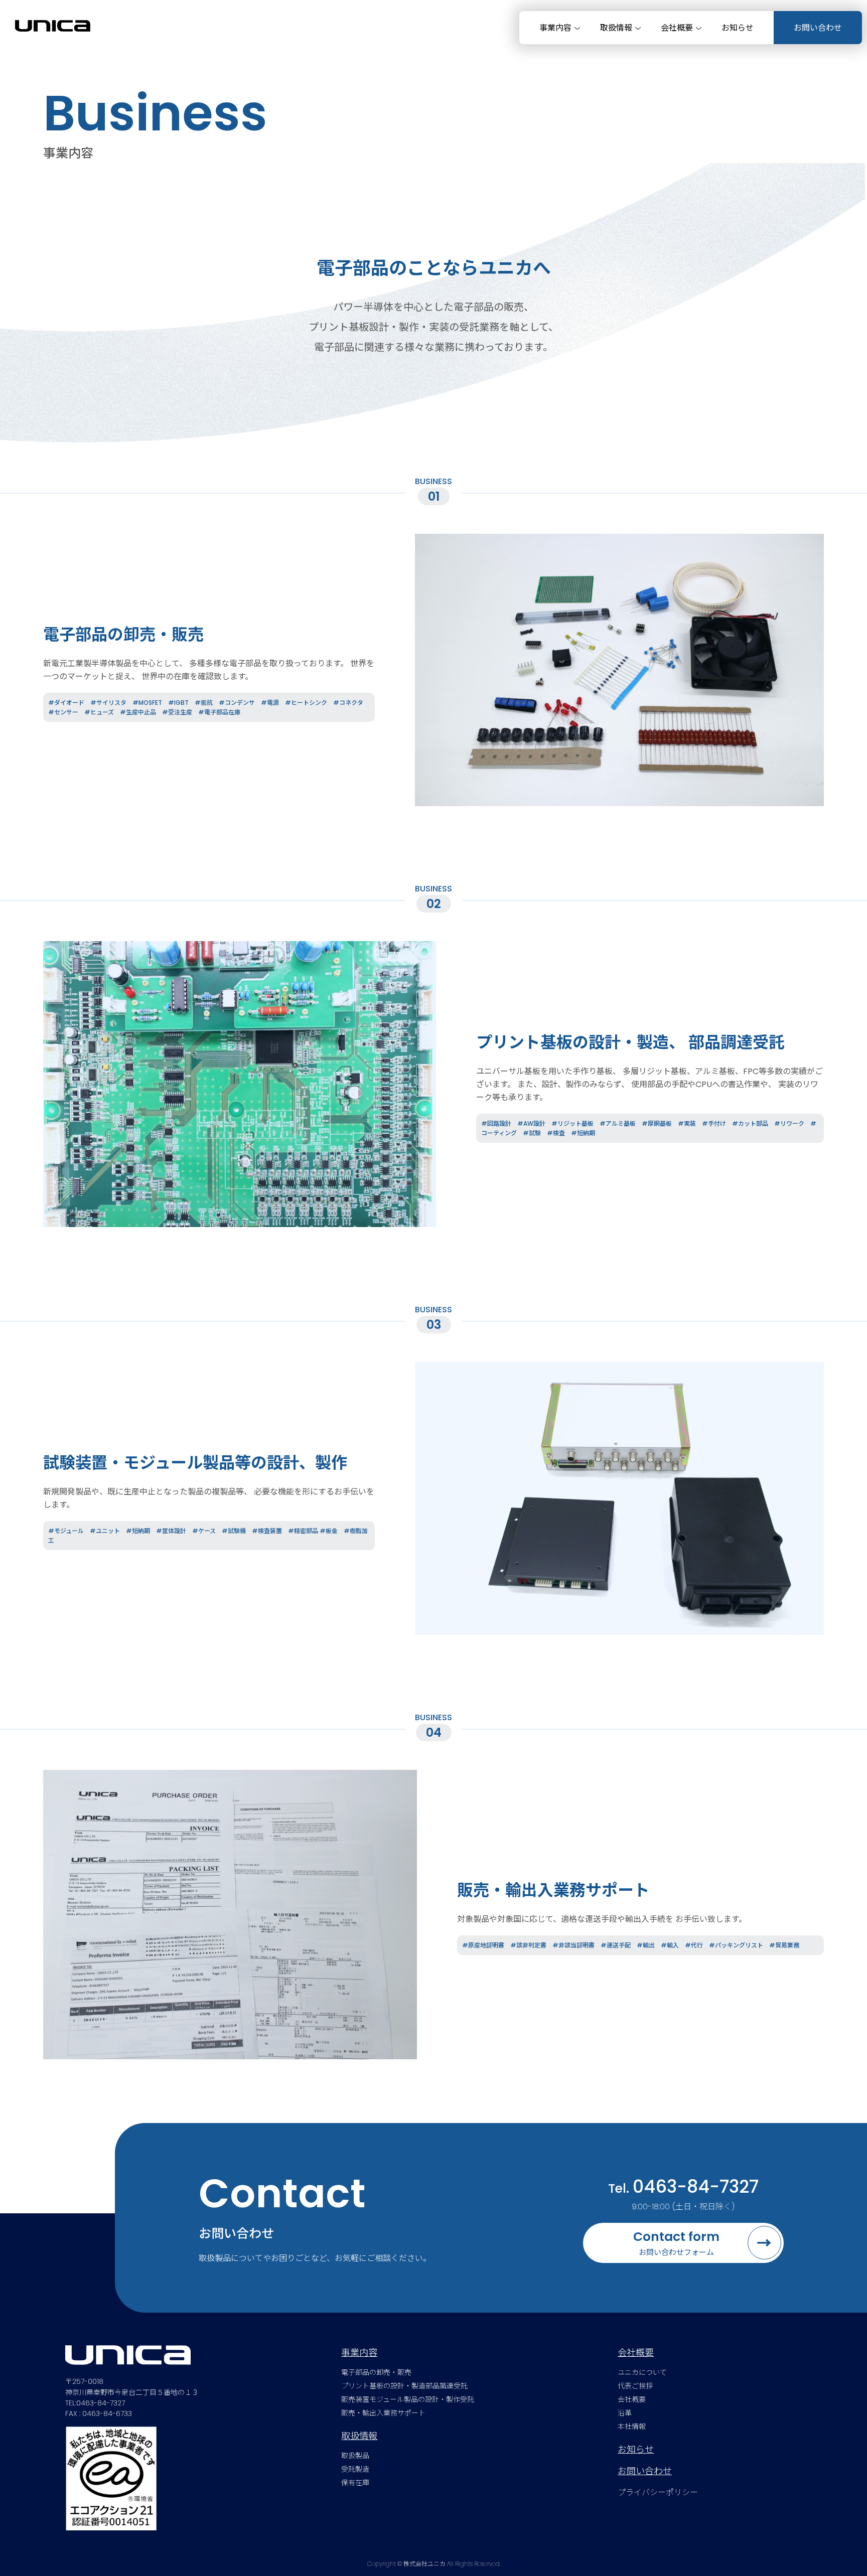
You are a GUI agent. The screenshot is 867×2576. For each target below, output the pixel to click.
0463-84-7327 (696, 2186)
